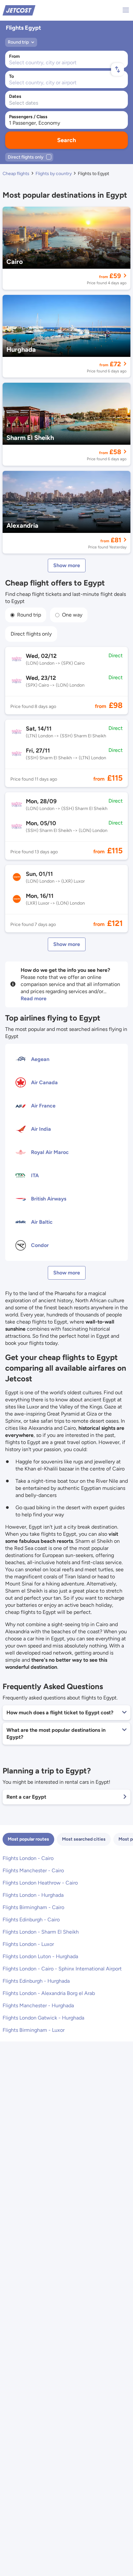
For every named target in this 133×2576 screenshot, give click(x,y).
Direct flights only (31, 634)
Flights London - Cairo (28, 1858)
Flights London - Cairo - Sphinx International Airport (62, 1969)
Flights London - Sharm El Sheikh (41, 1932)
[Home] (19, 10)
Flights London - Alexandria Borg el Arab (49, 1993)
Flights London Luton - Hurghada (40, 1956)
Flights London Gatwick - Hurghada (43, 2018)
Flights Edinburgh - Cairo (31, 1920)
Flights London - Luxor (28, 1944)
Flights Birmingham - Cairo (33, 1907)
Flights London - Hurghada (33, 1895)
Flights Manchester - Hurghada (38, 2005)
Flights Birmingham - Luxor (34, 2030)
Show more (67, 565)
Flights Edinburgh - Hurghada (36, 1981)
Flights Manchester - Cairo (33, 1870)
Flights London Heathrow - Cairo (40, 1883)
